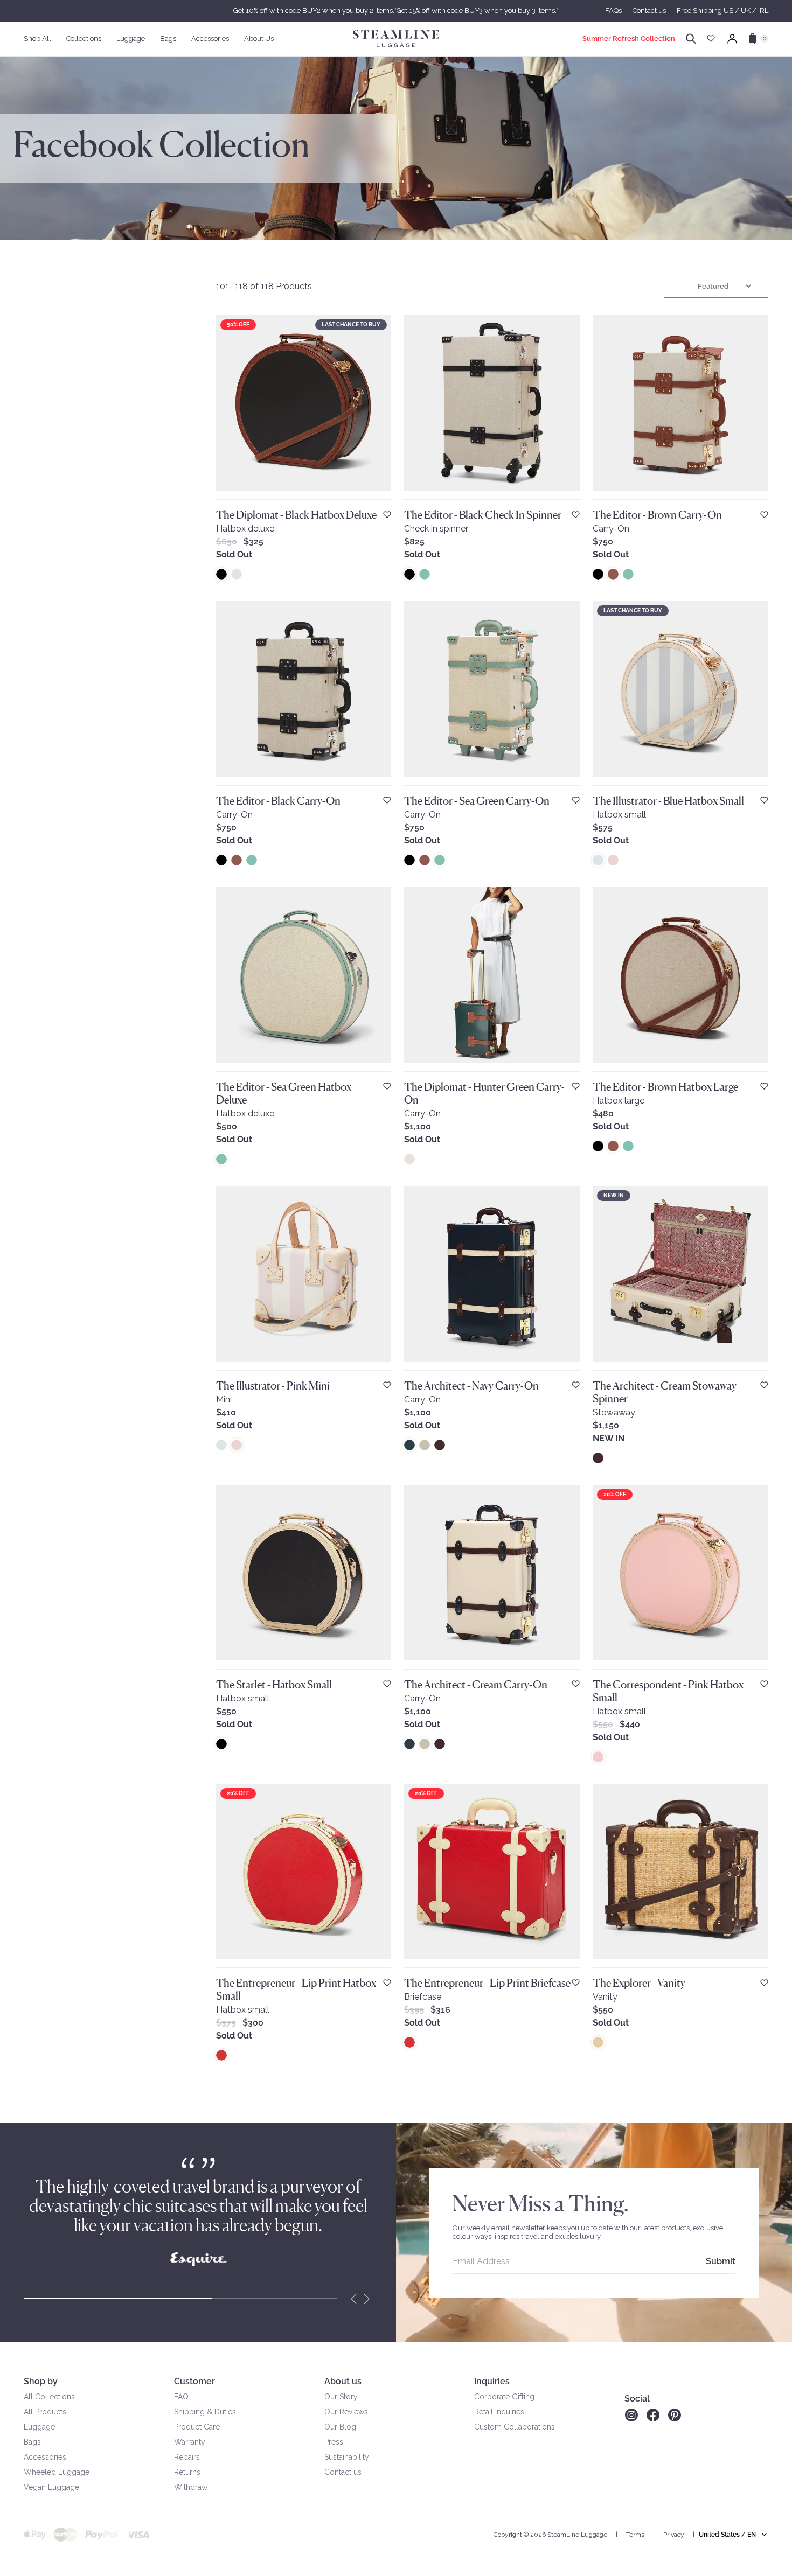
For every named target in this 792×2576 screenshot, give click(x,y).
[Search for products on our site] (691, 39)
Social (637, 2399)
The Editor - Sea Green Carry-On (477, 801)
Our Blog (340, 2427)
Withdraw (191, 2487)
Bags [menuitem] (168, 39)
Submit (721, 2261)
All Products (45, 2412)
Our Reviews (346, 2412)
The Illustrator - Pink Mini (273, 1386)
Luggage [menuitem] (131, 39)
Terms (635, 2535)
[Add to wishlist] (387, 515)
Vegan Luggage (51, 2487)
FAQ (181, 2397)
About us (343, 2381)
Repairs (187, 2457)
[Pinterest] (675, 2415)
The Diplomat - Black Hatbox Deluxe (296, 515)
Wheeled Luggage (57, 2472)
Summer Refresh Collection (629, 39)
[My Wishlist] (711, 39)
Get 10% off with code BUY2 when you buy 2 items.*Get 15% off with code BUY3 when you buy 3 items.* (396, 11)
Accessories (45, 2457)
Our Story (341, 2397)
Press (334, 2442)
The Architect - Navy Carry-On (471, 1386)
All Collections (49, 2397)
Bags (32, 2442)
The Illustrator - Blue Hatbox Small (668, 801)
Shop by (41, 2381)
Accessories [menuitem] (210, 39)
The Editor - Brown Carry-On (657, 515)
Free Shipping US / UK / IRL (722, 11)
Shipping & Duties (205, 2412)
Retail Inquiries (499, 2412)
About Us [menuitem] (259, 39)
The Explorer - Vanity (639, 1983)
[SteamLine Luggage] (396, 39)
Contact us (649, 11)
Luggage (39, 2427)
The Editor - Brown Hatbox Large (665, 1087)
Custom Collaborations (515, 2427)
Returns (187, 2472)
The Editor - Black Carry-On (278, 801)
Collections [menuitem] (84, 39)
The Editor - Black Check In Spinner (483, 515)
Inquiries (492, 2381)
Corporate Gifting (504, 2397)
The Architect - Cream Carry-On (476, 1685)
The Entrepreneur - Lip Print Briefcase (487, 1983)
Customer (194, 2381)
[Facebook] (653, 2415)
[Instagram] (631, 2415)
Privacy (674, 2535)
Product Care (197, 2427)
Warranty (190, 2442)
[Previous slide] (354, 2299)
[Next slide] (367, 2299)
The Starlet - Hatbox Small (274, 1685)
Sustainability (347, 2457)
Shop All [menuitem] (37, 39)
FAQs (613, 11)
